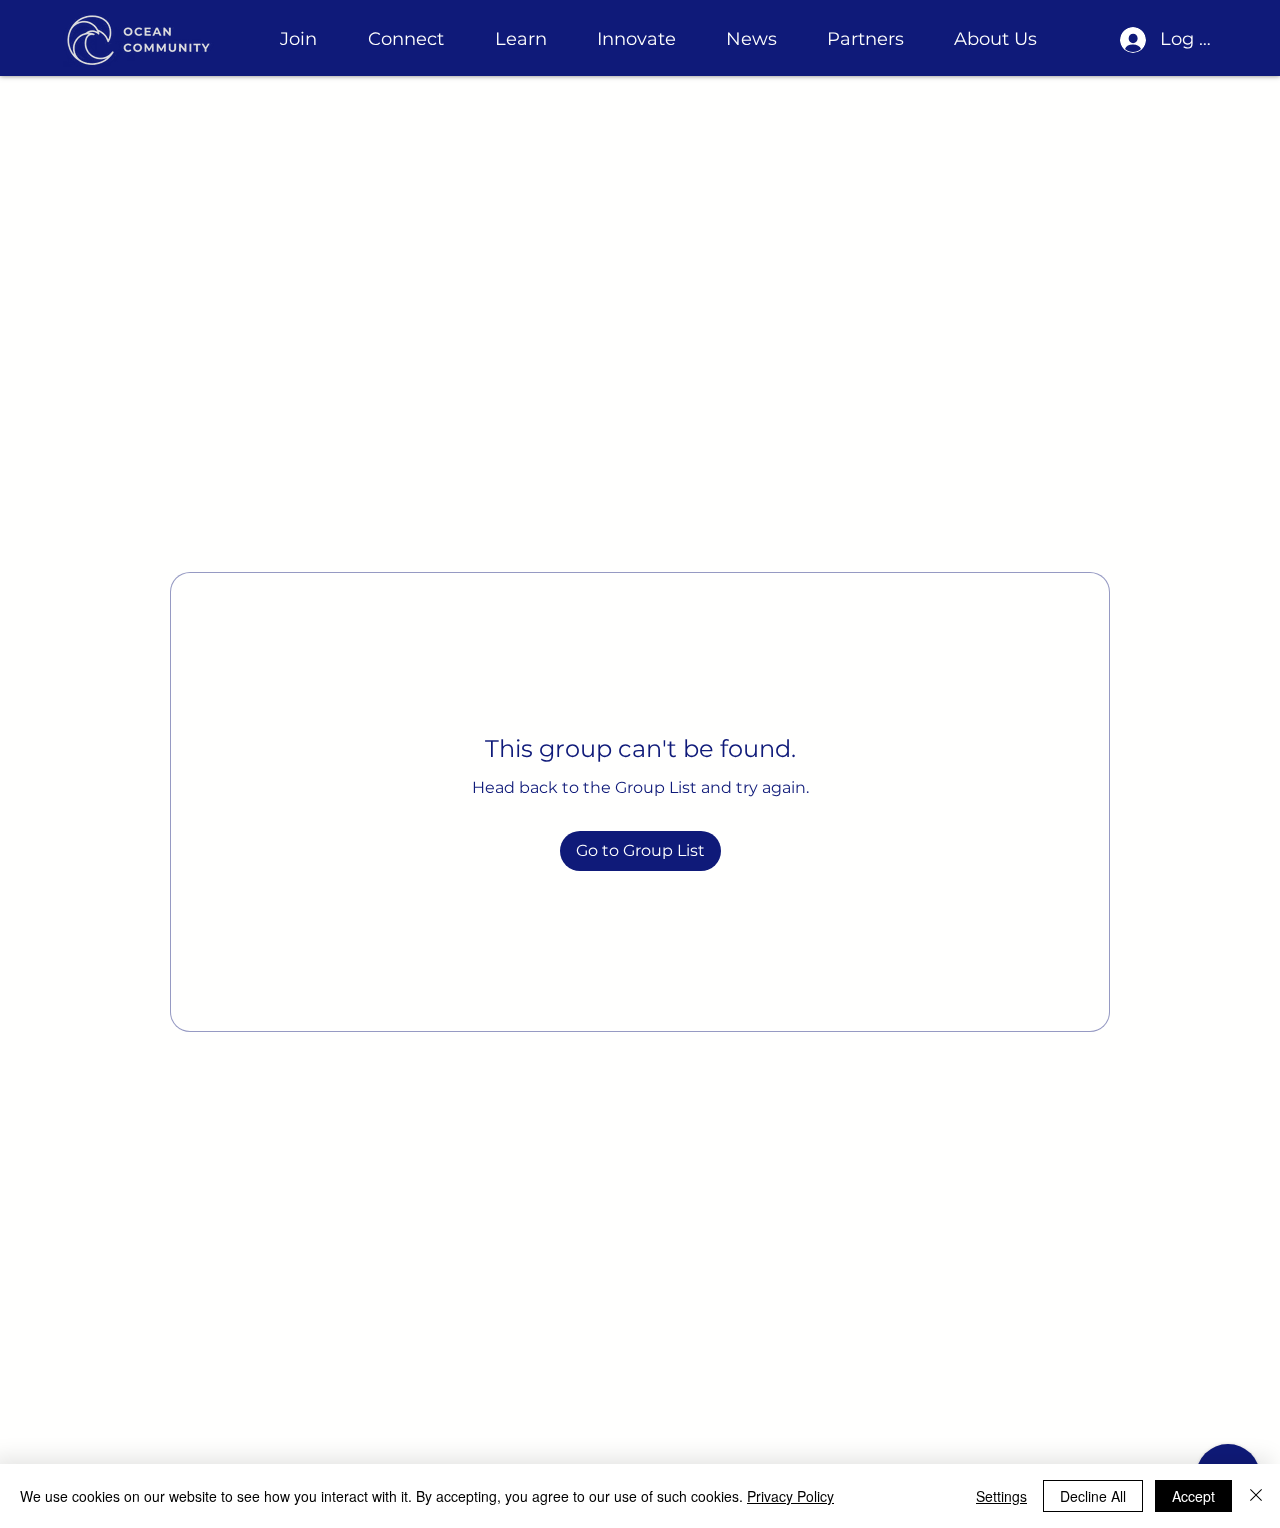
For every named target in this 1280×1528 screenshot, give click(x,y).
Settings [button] (1001, 1496)
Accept (1193, 1496)
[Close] (1256, 1496)
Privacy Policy (790, 1496)
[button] (298, 39)
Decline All (1093, 1496)
